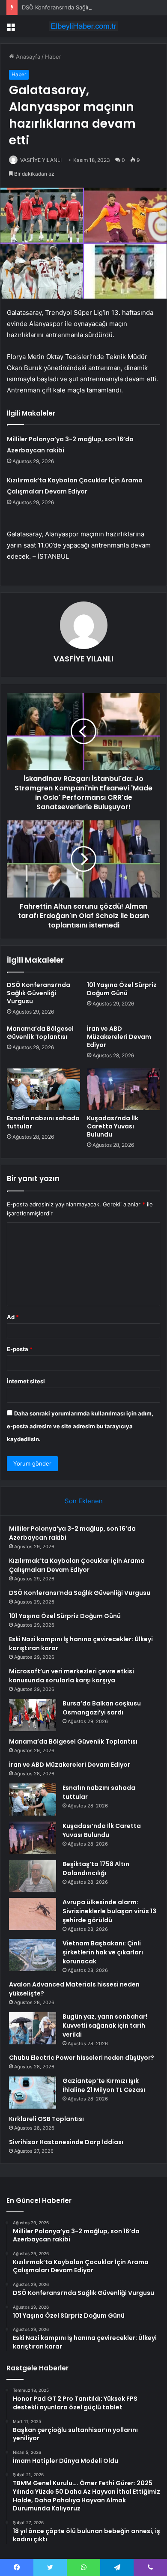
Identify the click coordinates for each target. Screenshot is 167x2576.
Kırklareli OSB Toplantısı (46, 2119)
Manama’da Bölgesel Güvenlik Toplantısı (40, 1033)
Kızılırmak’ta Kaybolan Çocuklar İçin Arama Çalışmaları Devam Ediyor (77, 1565)
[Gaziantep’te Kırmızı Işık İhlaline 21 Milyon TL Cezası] (33, 2093)
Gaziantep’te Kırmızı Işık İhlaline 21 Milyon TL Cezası (104, 2085)
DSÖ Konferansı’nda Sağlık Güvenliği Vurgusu (82, 7)
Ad (13, 1317)
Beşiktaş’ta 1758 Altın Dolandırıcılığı (96, 1868)
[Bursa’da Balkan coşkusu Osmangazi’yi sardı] (33, 1715)
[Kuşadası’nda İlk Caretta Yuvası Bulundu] (124, 1089)
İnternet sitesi (26, 1381)
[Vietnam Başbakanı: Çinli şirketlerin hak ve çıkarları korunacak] (33, 1955)
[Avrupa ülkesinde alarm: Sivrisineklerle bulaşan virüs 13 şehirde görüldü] (33, 1914)
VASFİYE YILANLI (41, 160)
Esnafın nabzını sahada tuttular (43, 1122)
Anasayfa (27, 57)
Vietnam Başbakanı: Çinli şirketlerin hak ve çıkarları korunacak (103, 1952)
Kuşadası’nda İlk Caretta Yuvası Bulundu (113, 1126)
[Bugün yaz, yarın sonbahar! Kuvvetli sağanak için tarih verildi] (33, 2028)
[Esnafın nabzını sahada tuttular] (43, 1089)
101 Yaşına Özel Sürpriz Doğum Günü (122, 989)
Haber (53, 57)
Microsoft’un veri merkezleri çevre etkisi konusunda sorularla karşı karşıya (72, 1676)
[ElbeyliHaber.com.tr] (83, 26)
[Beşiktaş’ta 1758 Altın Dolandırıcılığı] (33, 1876)
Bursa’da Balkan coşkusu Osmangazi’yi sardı (102, 1708)
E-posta (20, 1349)
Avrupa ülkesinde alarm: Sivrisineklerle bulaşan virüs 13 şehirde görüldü (109, 1911)
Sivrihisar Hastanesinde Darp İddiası (66, 2142)
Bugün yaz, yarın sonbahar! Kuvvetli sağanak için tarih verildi (105, 2025)
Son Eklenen (84, 1501)
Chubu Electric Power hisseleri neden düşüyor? (82, 2058)
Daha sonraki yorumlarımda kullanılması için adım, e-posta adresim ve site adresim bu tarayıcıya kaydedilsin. (80, 1426)
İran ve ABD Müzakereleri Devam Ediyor (119, 1037)
